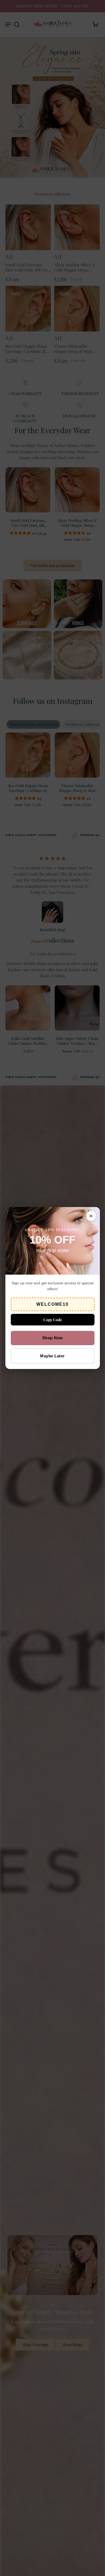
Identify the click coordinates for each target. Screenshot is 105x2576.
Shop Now (53, 1338)
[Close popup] (91, 1216)
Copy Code (53, 1320)
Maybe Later (52, 1356)
